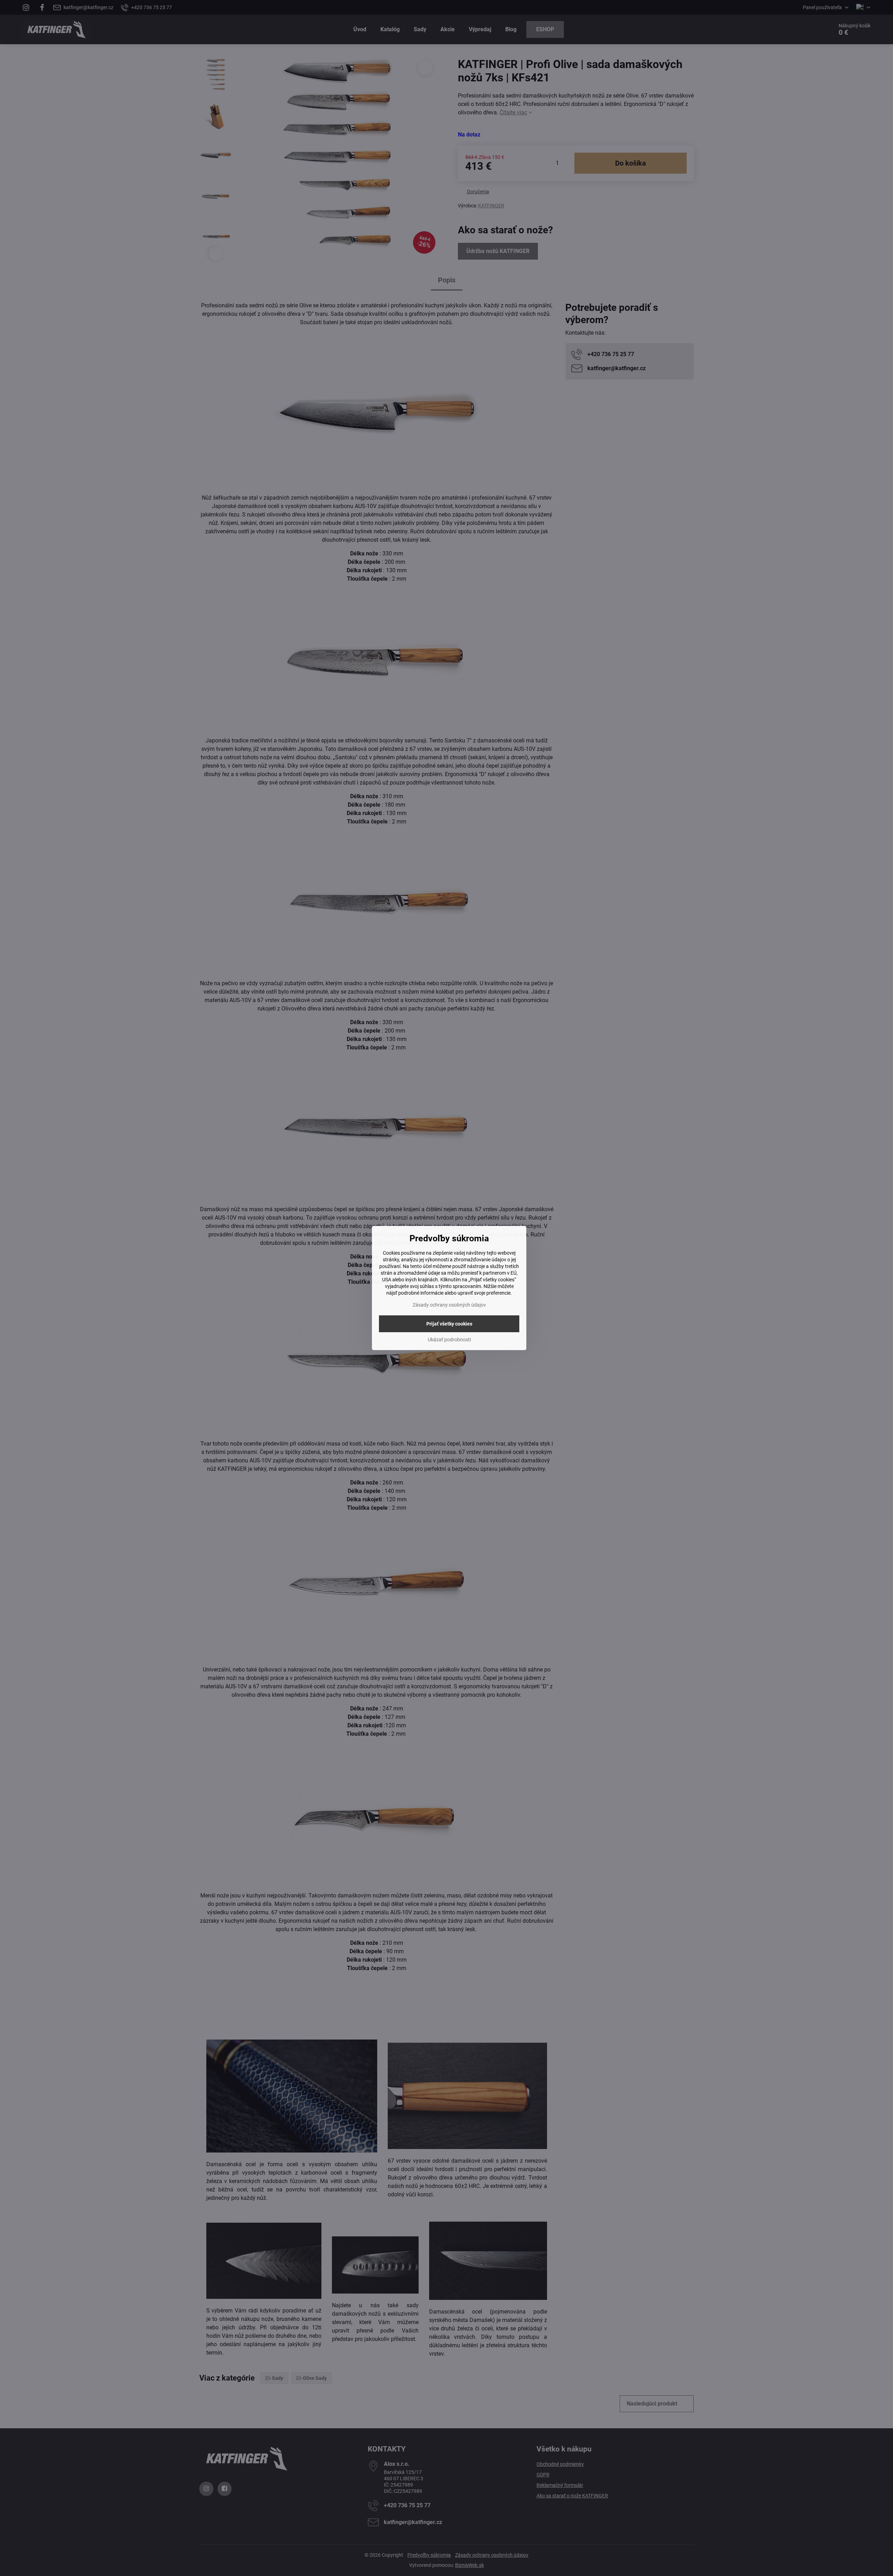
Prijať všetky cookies (449, 1324)
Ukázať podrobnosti (449, 1340)
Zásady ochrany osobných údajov (449, 1305)
